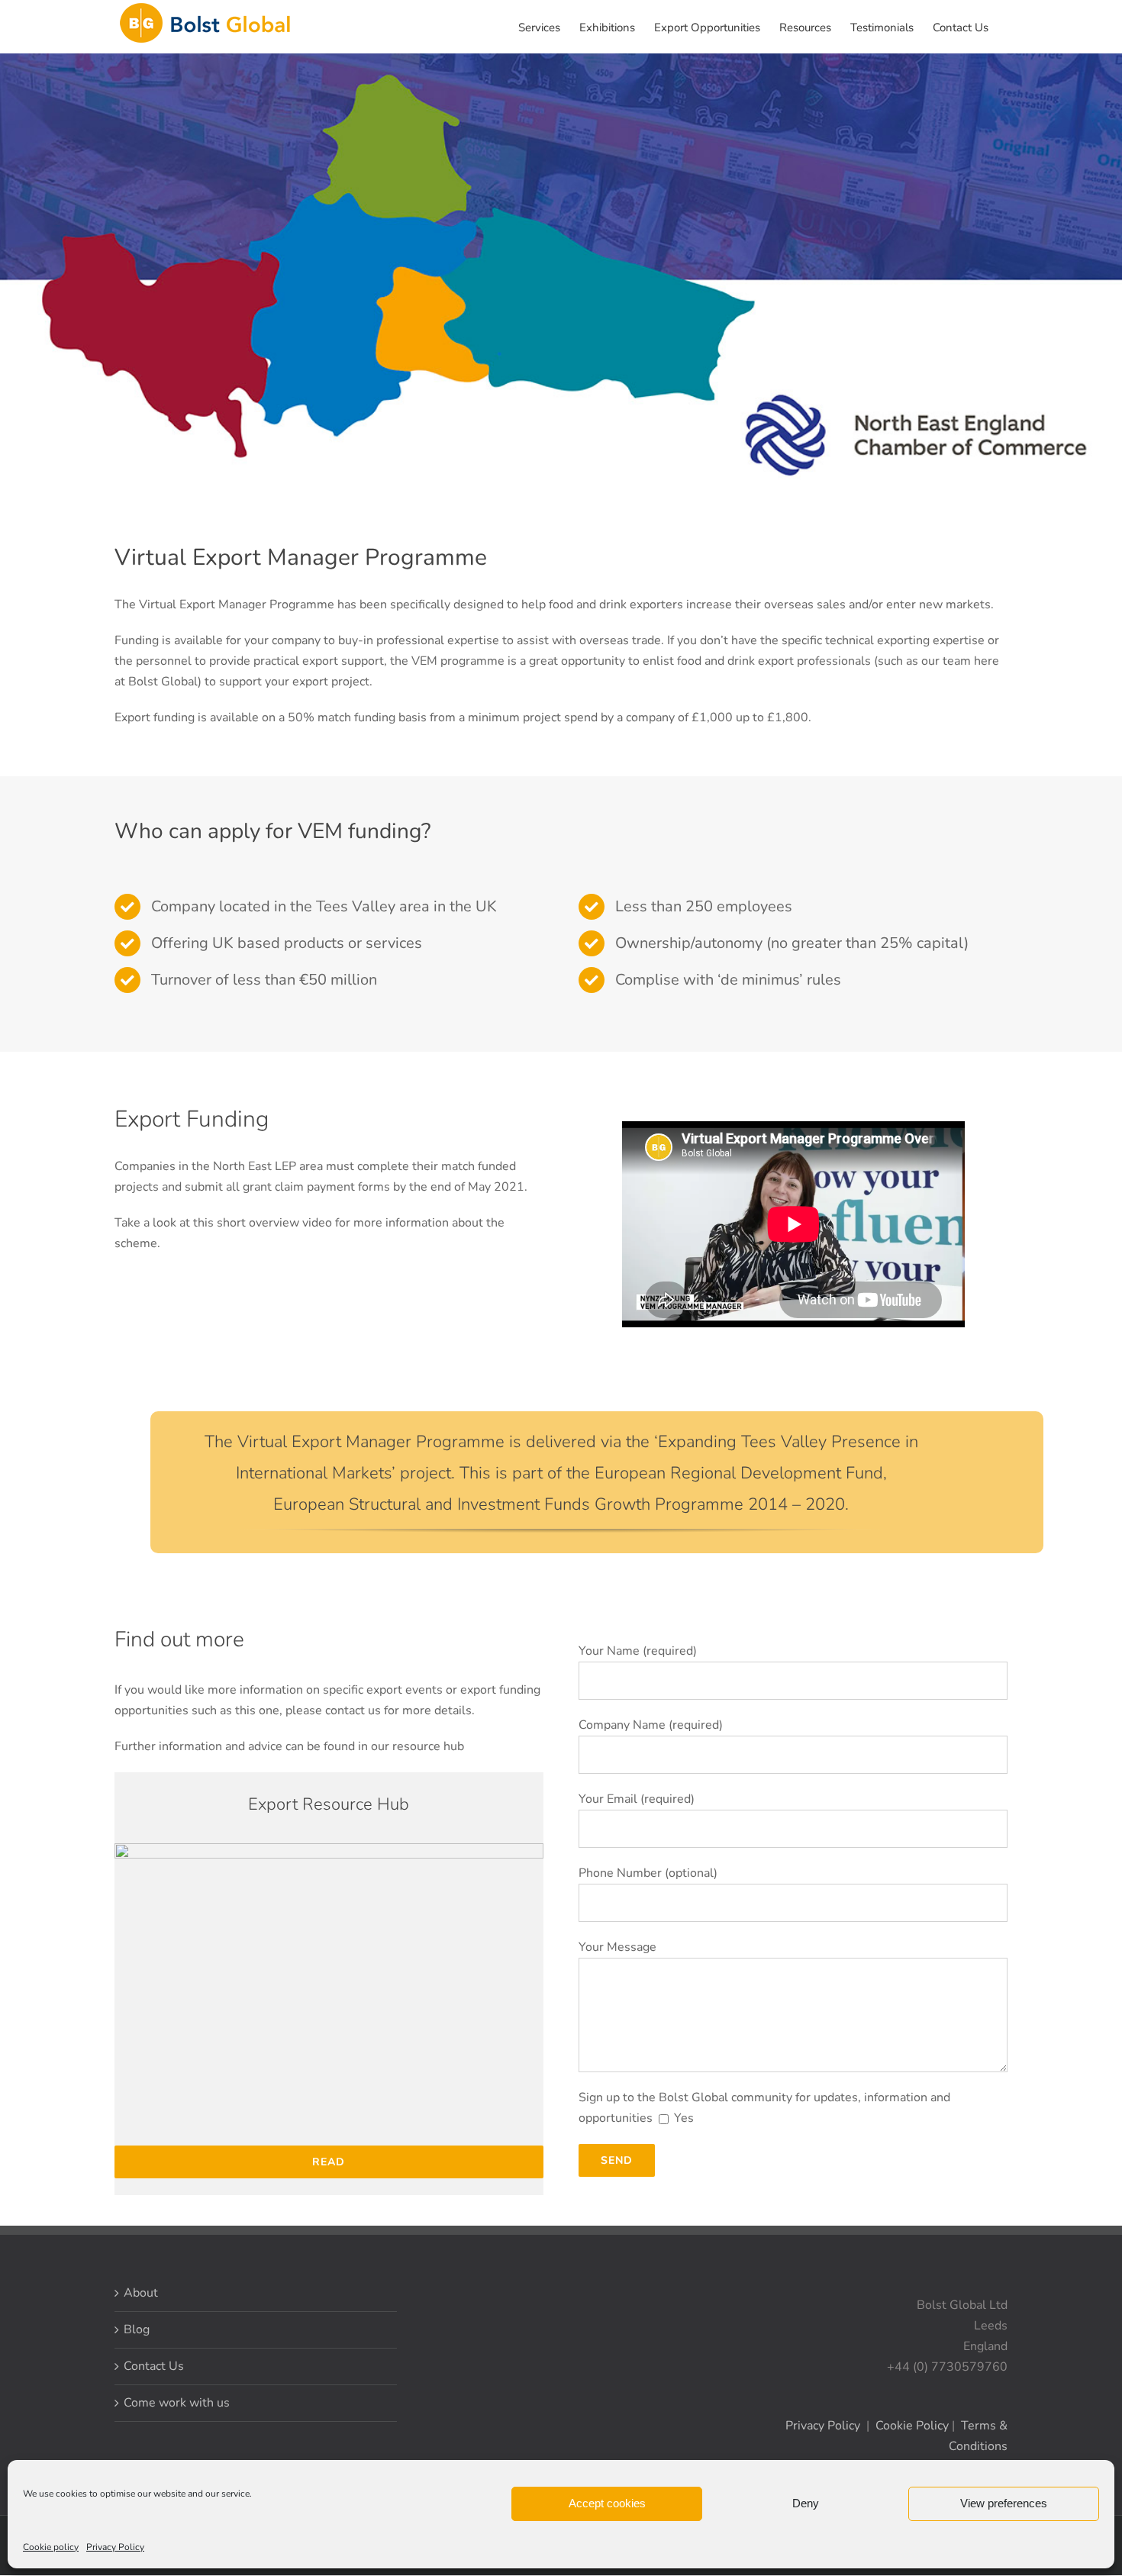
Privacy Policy (115, 2547)
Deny (806, 2503)
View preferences (1004, 2503)
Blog (137, 2329)
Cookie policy (51, 2547)
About (141, 2293)
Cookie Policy (912, 2426)
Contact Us (154, 2366)
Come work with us (177, 2403)
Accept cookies (607, 2503)
